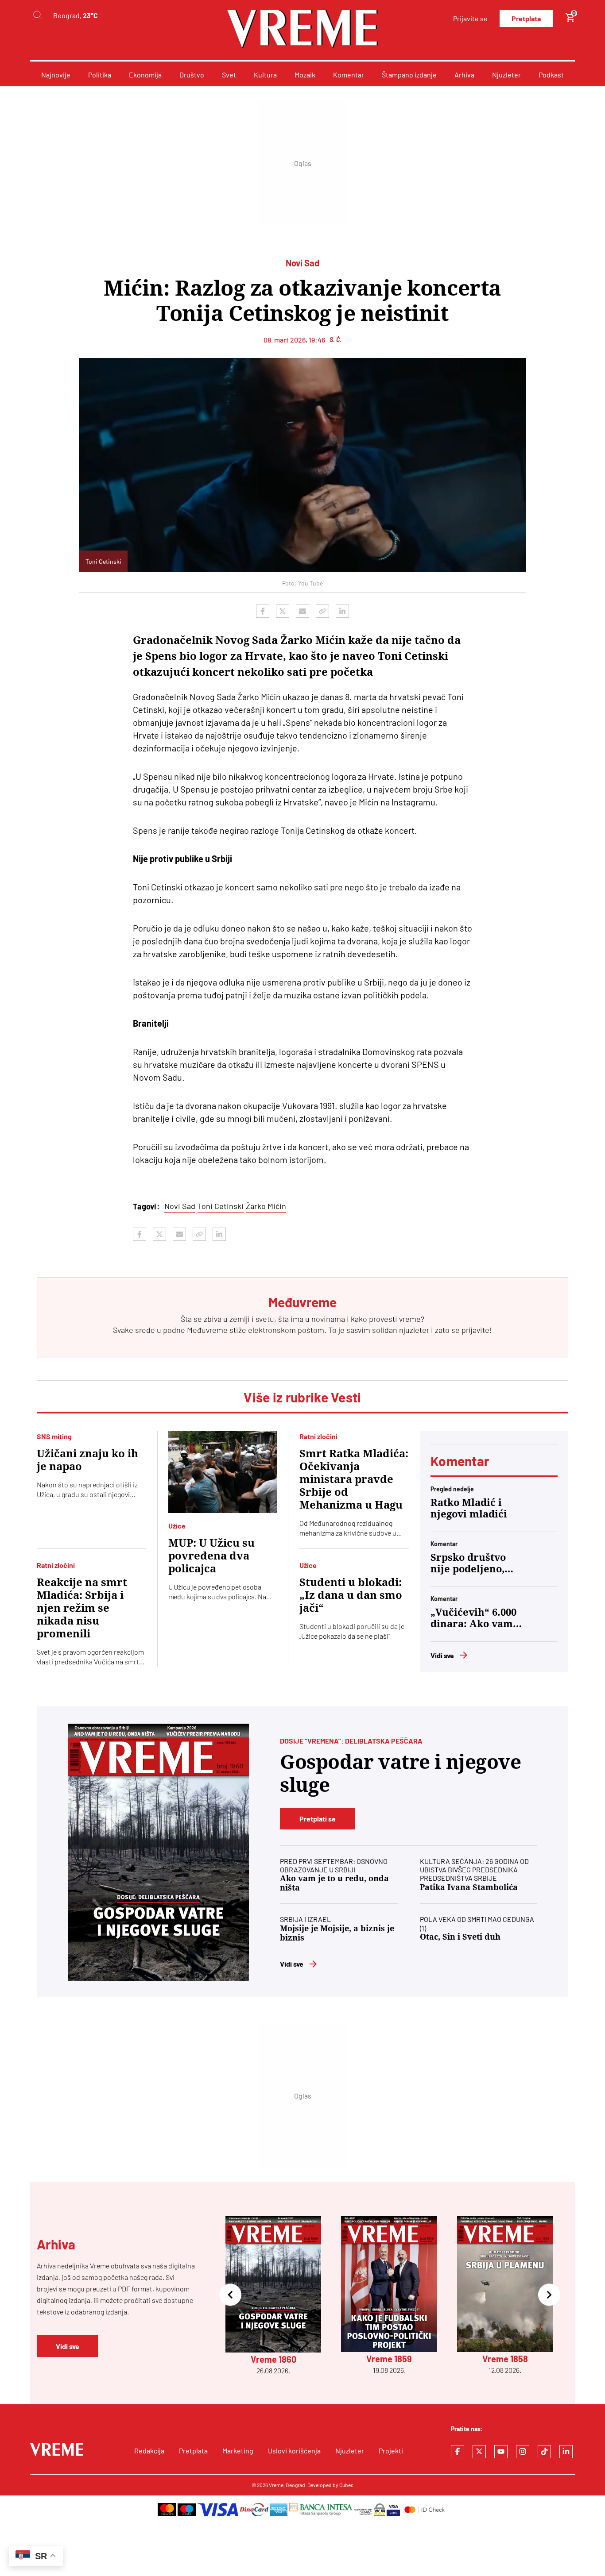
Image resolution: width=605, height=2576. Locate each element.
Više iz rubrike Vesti (302, 1397)
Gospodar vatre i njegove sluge (400, 1773)
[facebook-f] (458, 2452)
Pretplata (526, 18)
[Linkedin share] (342, 611)
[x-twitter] (479, 2452)
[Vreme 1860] (158, 1852)
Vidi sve (442, 1655)
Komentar (349, 75)
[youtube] (501, 2452)
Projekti (391, 2451)
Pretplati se (318, 1819)
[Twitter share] (283, 611)
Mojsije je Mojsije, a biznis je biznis (337, 1933)
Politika (100, 75)
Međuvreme (207, 1330)
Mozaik (305, 75)
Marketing (238, 2451)
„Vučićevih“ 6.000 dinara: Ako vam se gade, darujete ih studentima (473, 1618)
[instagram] (523, 2452)
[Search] (37, 15)
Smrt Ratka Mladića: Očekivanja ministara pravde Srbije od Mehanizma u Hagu (354, 1479)
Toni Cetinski (221, 1206)
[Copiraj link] (322, 611)
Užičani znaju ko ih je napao (87, 1460)
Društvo (192, 75)
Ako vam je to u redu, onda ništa (334, 1883)
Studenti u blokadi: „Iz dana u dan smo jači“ (351, 1595)
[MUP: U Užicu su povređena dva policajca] (223, 1472)
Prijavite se (470, 18)
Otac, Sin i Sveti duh (460, 1937)
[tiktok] (544, 2452)
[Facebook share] (263, 611)
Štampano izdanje (409, 75)
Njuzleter (506, 75)
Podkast (551, 75)
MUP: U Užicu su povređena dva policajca (211, 1556)
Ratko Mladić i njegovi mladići (469, 1508)
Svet (229, 75)
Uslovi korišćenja (294, 2451)
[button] (230, 2296)
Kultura (265, 75)
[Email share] (302, 611)
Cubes (346, 2485)
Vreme (276, 2485)
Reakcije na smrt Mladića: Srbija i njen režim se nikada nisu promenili (82, 1608)
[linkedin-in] (566, 2452)
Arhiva (464, 75)
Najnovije (56, 75)
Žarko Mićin (266, 1206)
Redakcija (149, 2451)
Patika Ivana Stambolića (469, 1887)
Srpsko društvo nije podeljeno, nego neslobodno (472, 1563)
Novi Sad (180, 1206)
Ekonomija (145, 75)
